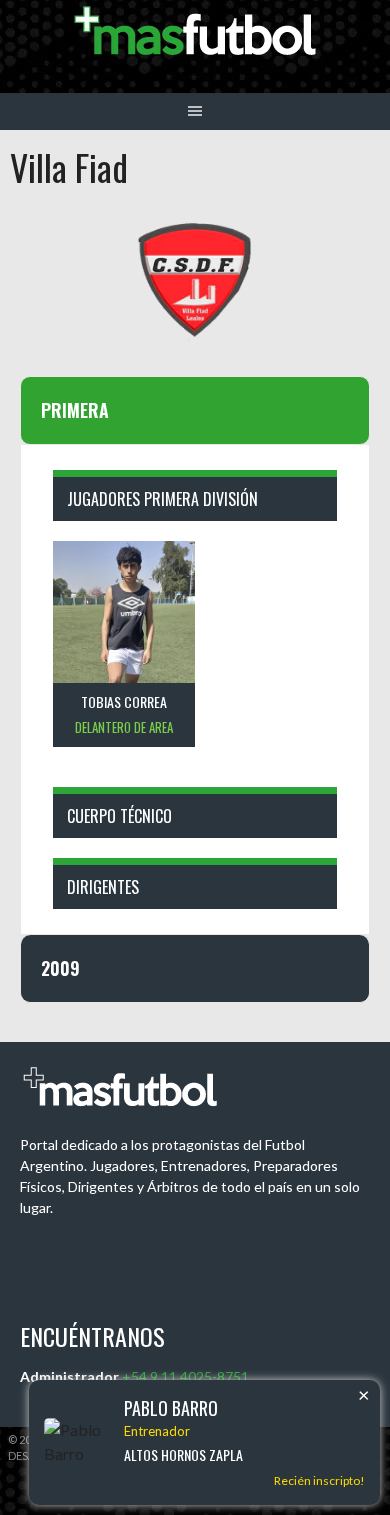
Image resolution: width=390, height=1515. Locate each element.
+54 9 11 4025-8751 (185, 1376)
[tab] (195, 410)
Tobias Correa (124, 701)
